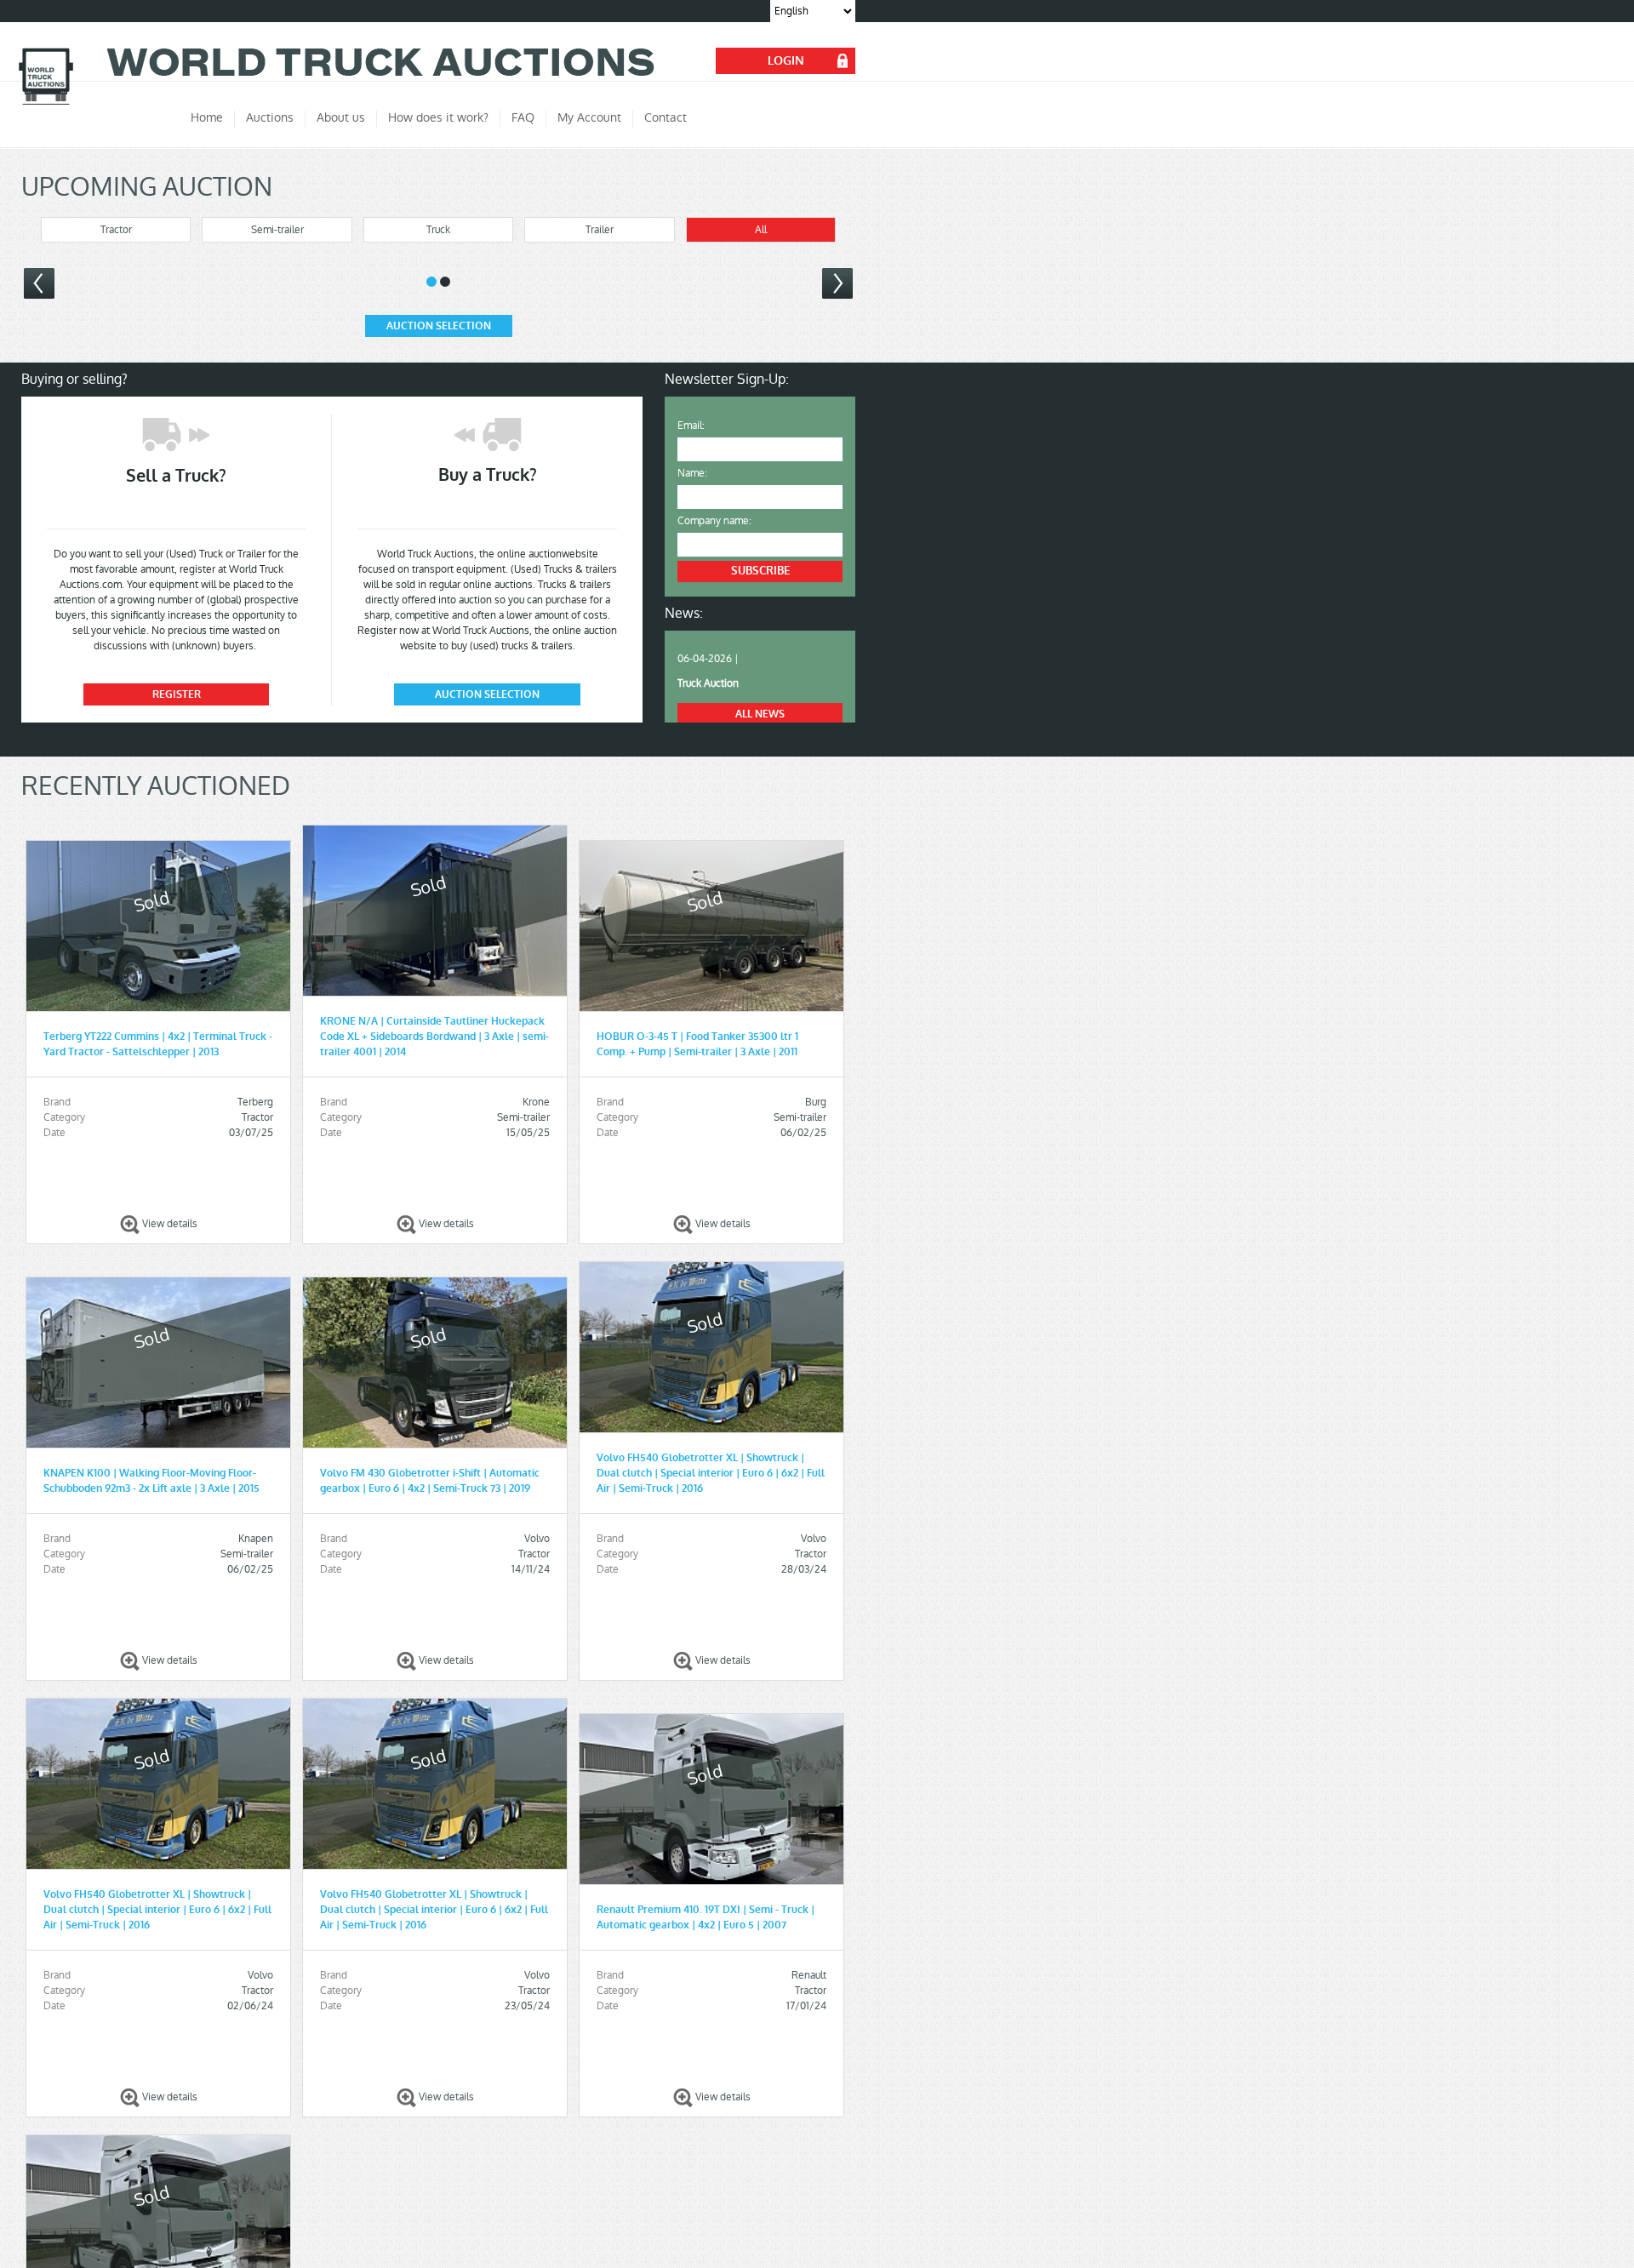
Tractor (116, 230)
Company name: (714, 521)
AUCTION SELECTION (439, 326)
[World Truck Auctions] (46, 103)
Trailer (600, 230)
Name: (692, 473)
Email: (691, 426)
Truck (438, 230)
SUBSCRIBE (760, 571)
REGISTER (177, 694)
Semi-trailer (277, 230)
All (761, 230)
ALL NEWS (760, 714)
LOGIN (786, 61)
